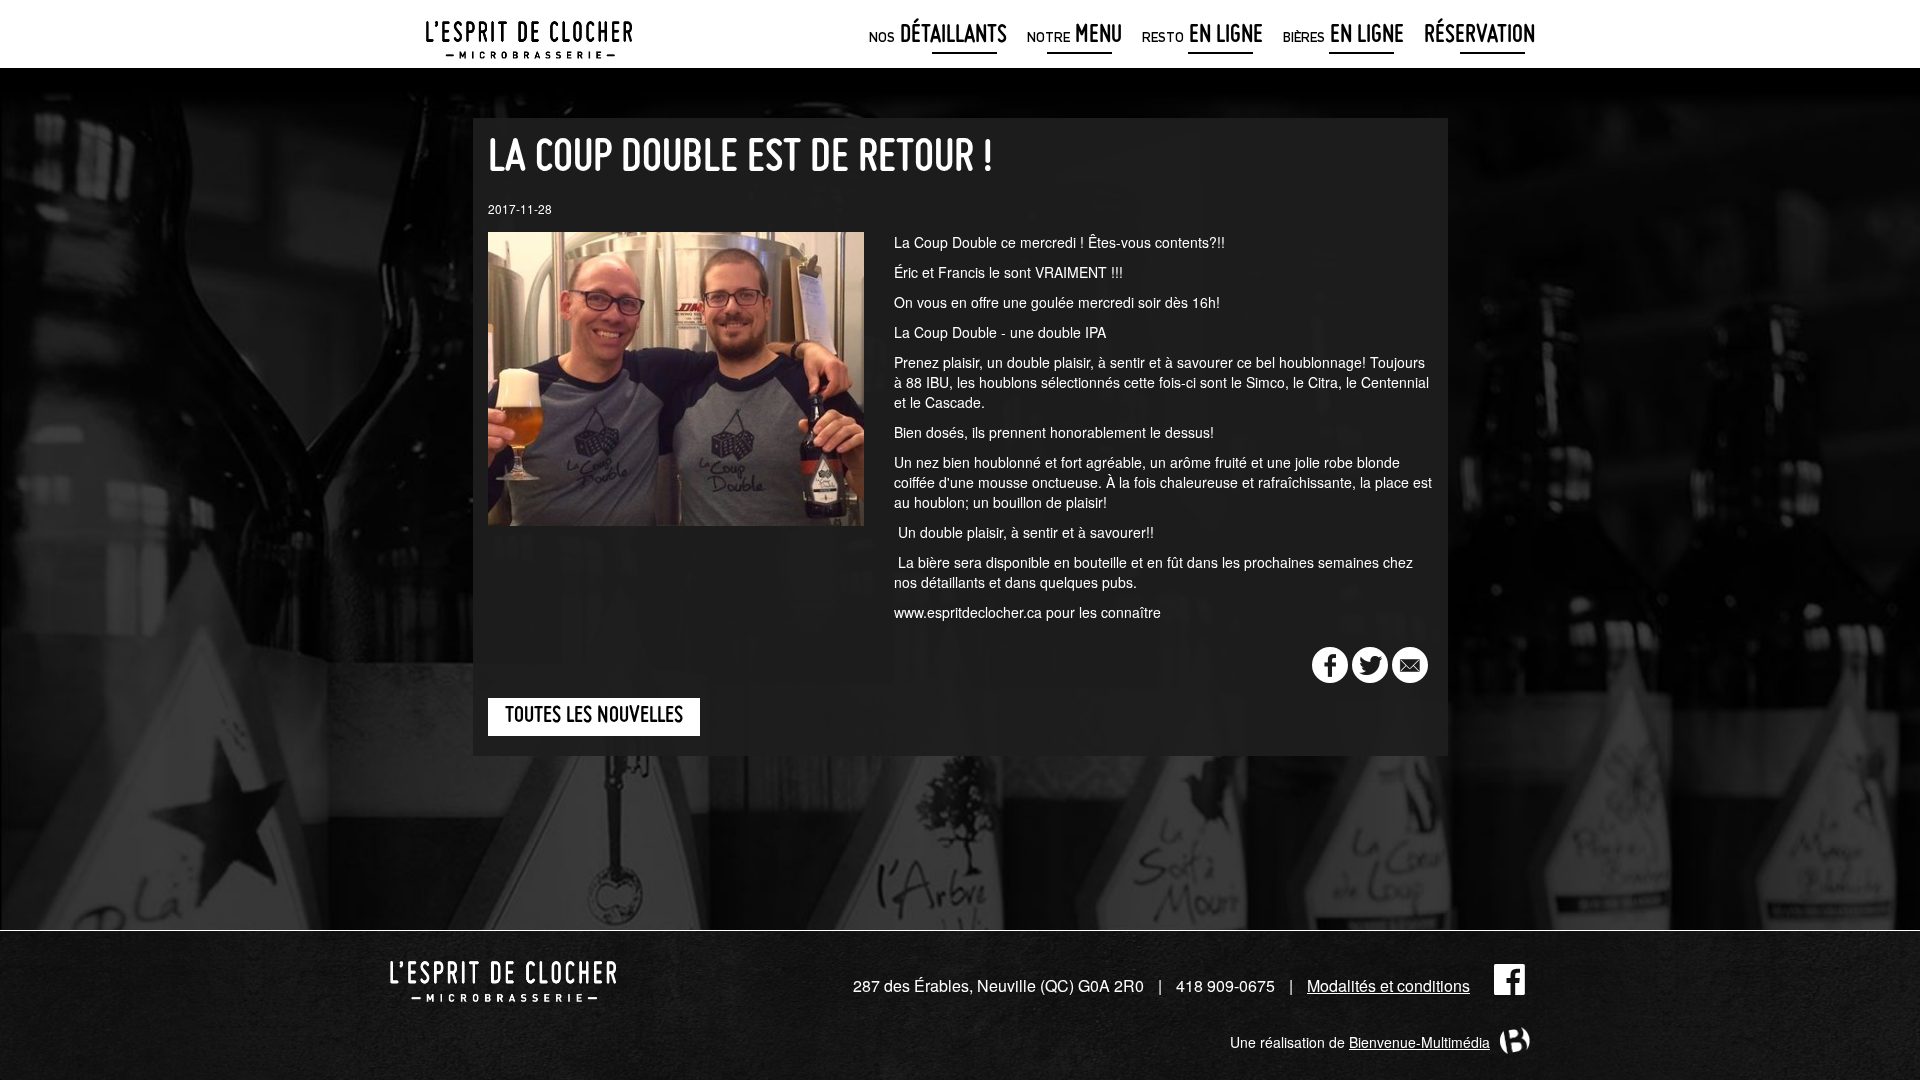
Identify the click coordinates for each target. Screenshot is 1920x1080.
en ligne (1202, 36)
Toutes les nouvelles (594, 716)
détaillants (938, 36)
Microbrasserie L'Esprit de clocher (529, 34)
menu (1074, 36)
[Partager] (1330, 665)
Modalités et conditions (1388, 985)
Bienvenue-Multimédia (1419, 1042)
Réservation (1479, 36)
